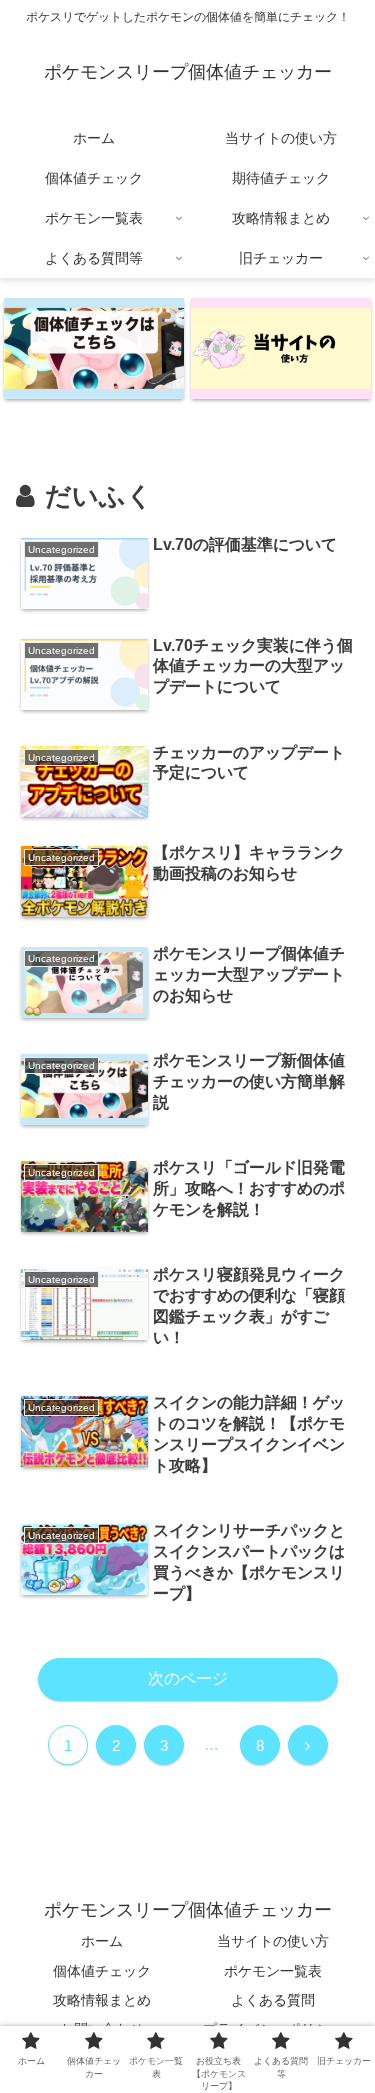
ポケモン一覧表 (273, 1971)
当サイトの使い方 (273, 1941)
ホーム (102, 1941)
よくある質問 (273, 2000)
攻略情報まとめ (102, 2000)
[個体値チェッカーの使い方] (281, 348)
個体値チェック (102, 1971)
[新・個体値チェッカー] (94, 348)
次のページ (188, 1678)
